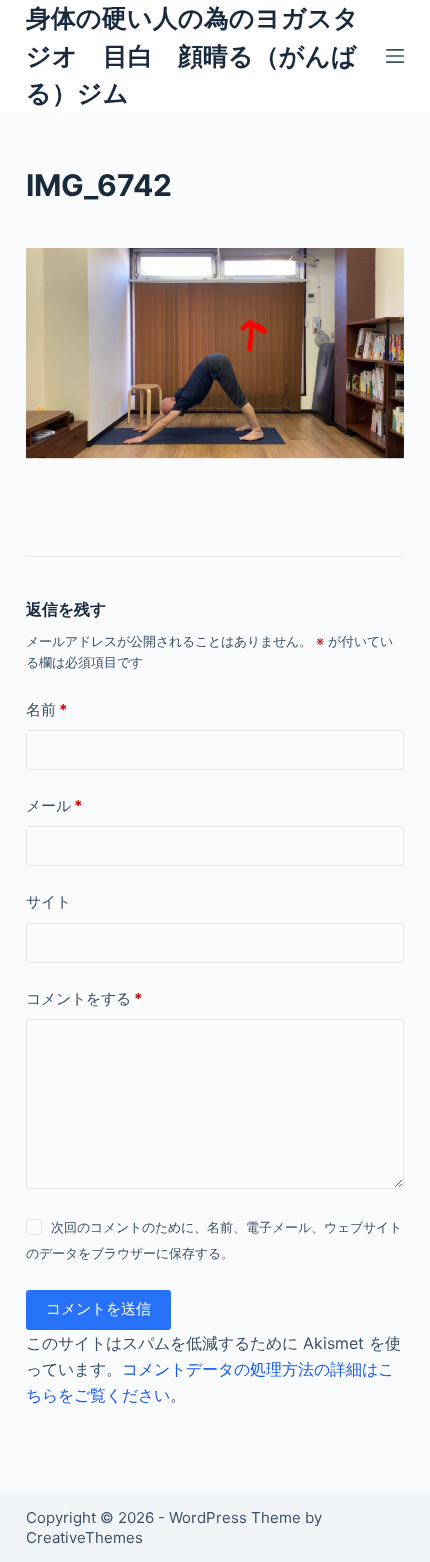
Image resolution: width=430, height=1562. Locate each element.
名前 (46, 709)
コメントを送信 (98, 1308)
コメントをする (84, 998)
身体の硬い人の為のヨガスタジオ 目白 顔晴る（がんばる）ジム (192, 55)
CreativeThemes (84, 1537)
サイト (48, 901)
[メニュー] (395, 56)
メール (54, 805)
